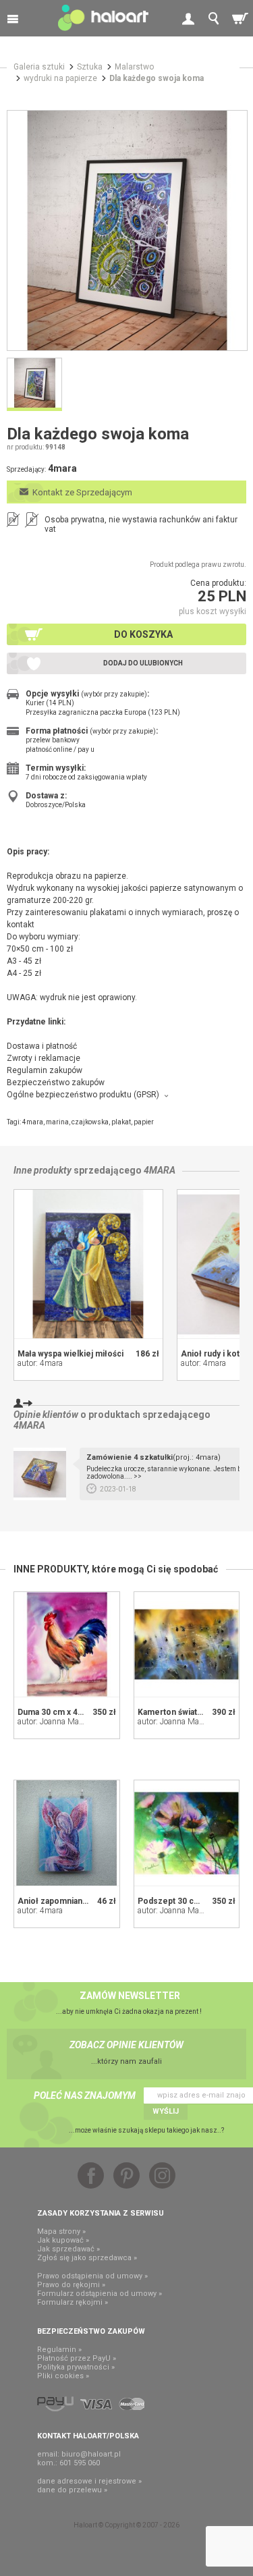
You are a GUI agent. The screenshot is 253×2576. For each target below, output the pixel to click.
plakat (121, 1122)
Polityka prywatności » (76, 2367)
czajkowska (90, 1122)
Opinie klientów (46, 1415)
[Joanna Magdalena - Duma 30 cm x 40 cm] (67, 1645)
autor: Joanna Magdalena (62, 1722)
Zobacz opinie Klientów (126, 2045)
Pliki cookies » (63, 2376)
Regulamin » (59, 2350)
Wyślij (166, 2111)
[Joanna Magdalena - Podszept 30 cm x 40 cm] (187, 1833)
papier (144, 1122)
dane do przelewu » (72, 2490)
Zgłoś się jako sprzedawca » (87, 2258)
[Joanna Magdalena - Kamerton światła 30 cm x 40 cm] (187, 1645)
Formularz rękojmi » (73, 2302)
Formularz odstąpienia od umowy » (100, 2294)
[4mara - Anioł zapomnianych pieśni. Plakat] (67, 1833)
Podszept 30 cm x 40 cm (185, 1901)
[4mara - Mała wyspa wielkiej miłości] (88, 1264)
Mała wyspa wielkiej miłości (71, 1354)
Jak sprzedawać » (68, 2249)
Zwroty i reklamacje (44, 1058)
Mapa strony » (61, 2231)
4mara (33, 1122)
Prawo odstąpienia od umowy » (92, 2276)
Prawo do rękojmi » (71, 2285)
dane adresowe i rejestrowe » (89, 2481)
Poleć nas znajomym (85, 2095)
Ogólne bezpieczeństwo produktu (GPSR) (83, 1095)
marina (57, 1122)
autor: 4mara (40, 1363)
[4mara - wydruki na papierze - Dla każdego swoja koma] (127, 230)
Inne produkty (43, 1170)
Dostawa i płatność (42, 1046)
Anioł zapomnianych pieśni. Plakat (83, 1901)
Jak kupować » (63, 2240)
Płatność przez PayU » (77, 2358)
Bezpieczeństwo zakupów (56, 1083)
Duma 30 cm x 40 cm (57, 1712)
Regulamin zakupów (45, 1070)
